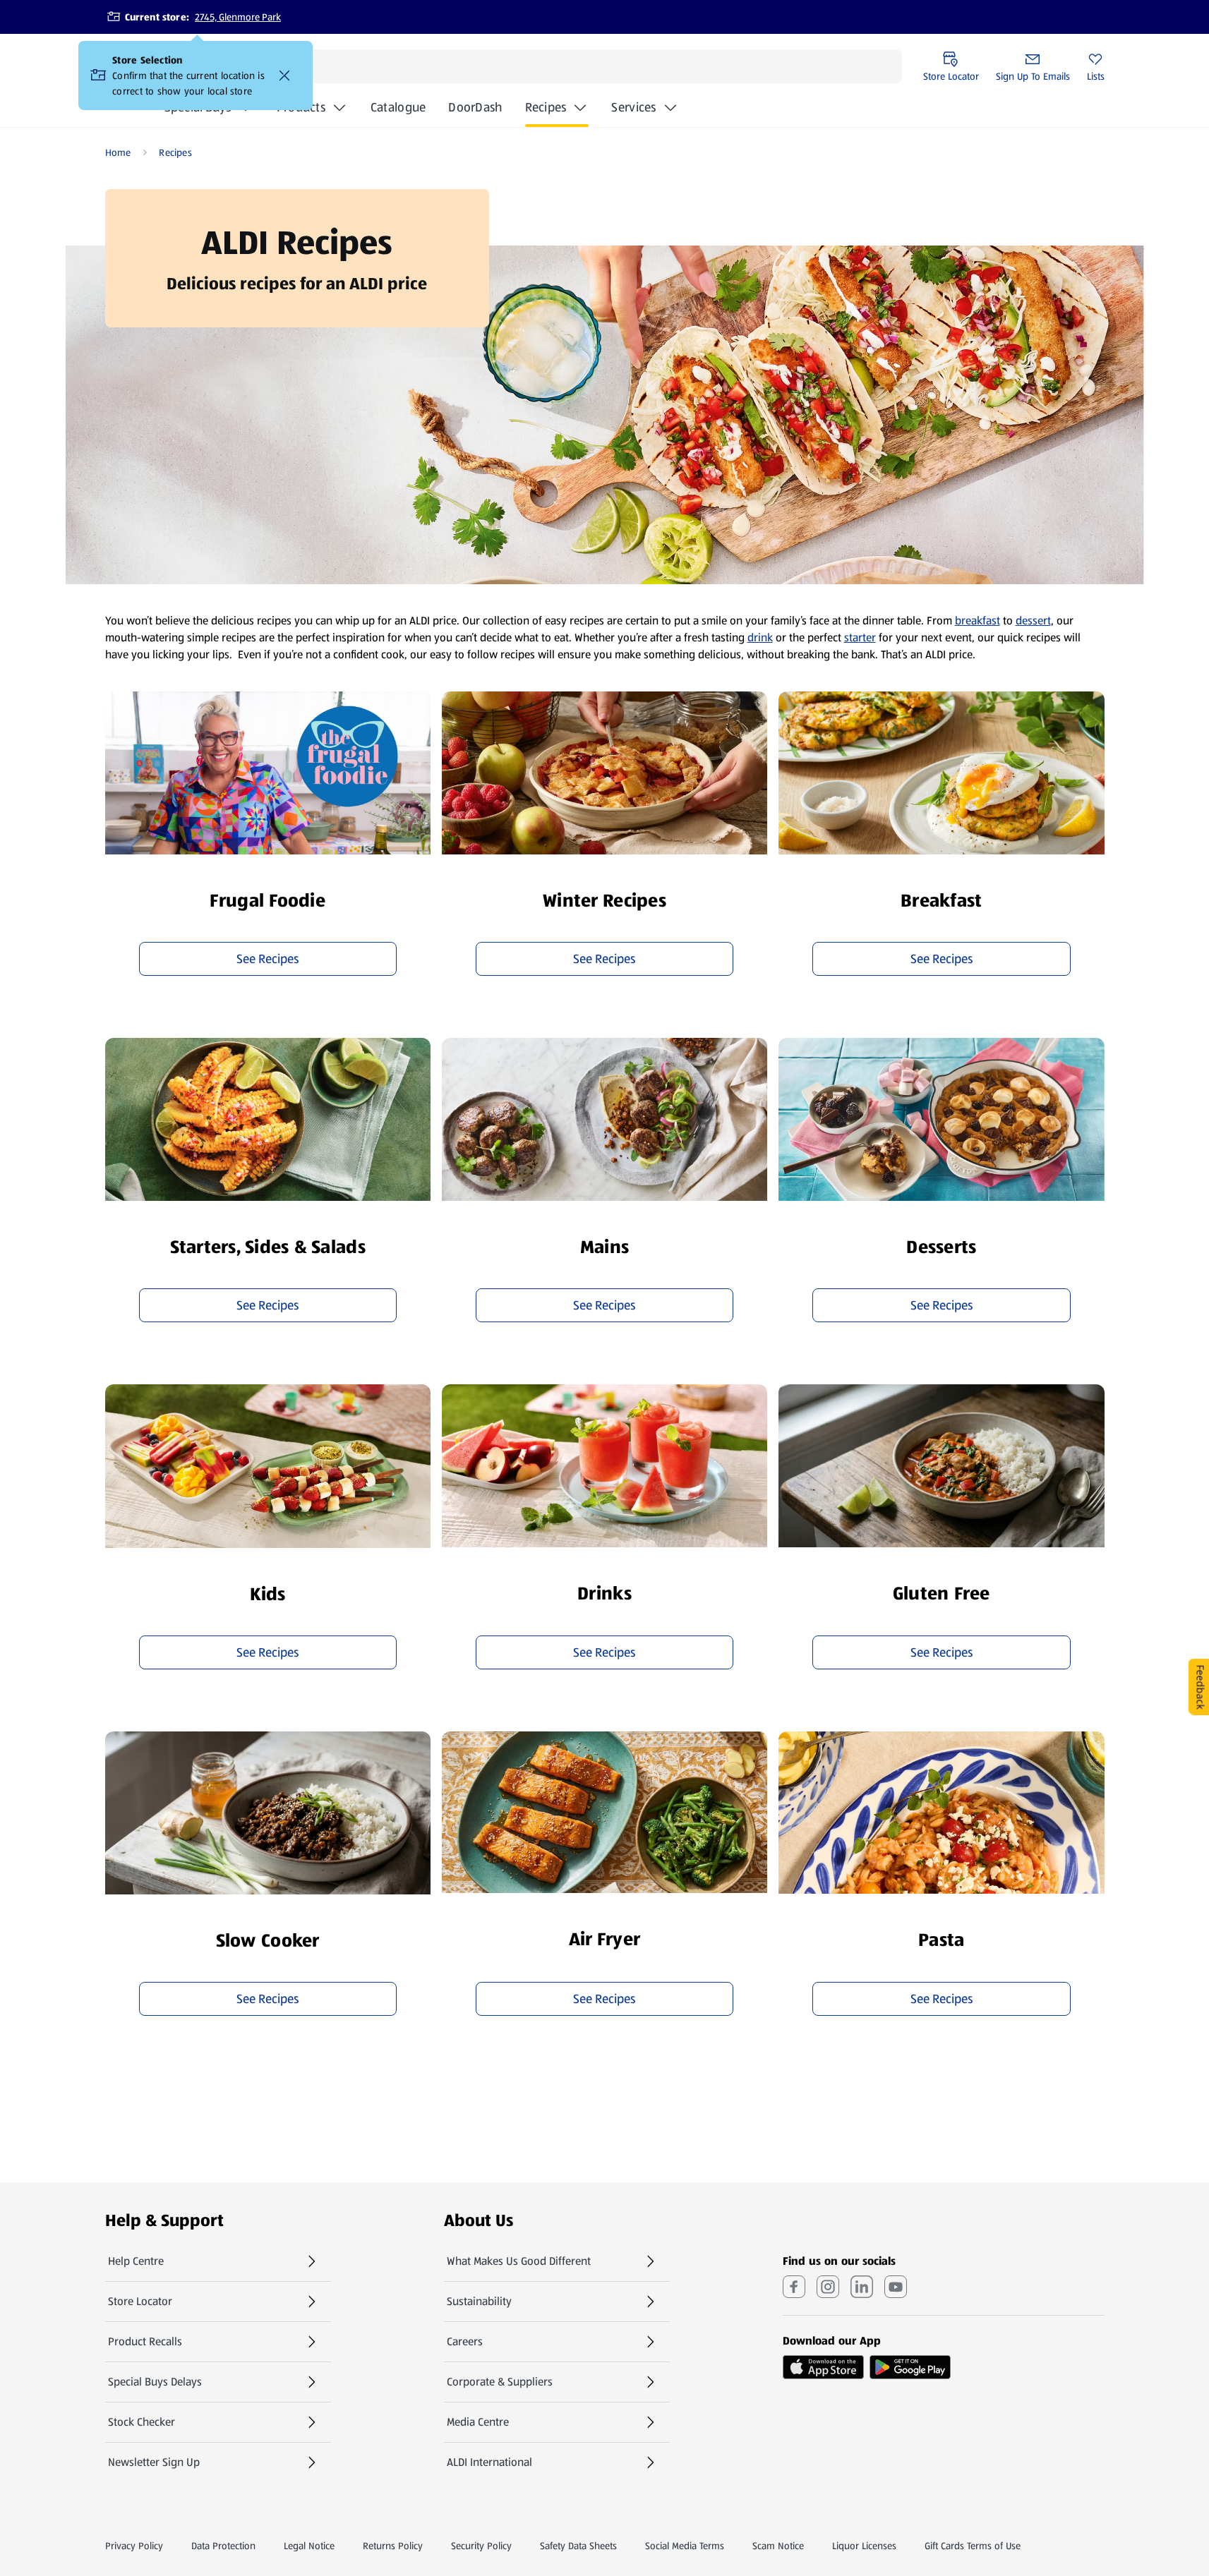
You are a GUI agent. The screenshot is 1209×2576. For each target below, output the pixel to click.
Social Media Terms (685, 2546)
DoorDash (475, 111)
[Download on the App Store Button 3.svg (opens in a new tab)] (823, 2367)
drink (760, 637)
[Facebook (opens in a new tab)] (794, 2287)
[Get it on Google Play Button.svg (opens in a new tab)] (910, 2367)
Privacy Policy (134, 2546)
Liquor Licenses (864, 2546)
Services (633, 107)
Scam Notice (778, 2546)
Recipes (546, 107)
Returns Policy (393, 2546)
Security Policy (481, 2546)
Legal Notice (309, 2546)
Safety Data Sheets (578, 2546)
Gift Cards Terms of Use (973, 2546)
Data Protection (223, 2546)
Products (301, 107)
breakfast (978, 621)
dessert (1033, 621)
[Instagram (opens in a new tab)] (828, 2287)
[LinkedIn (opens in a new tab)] (862, 2287)
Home (118, 152)
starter (860, 637)
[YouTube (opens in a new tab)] (896, 2287)
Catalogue (398, 111)
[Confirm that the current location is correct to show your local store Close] (284, 75)
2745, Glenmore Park (238, 17)
